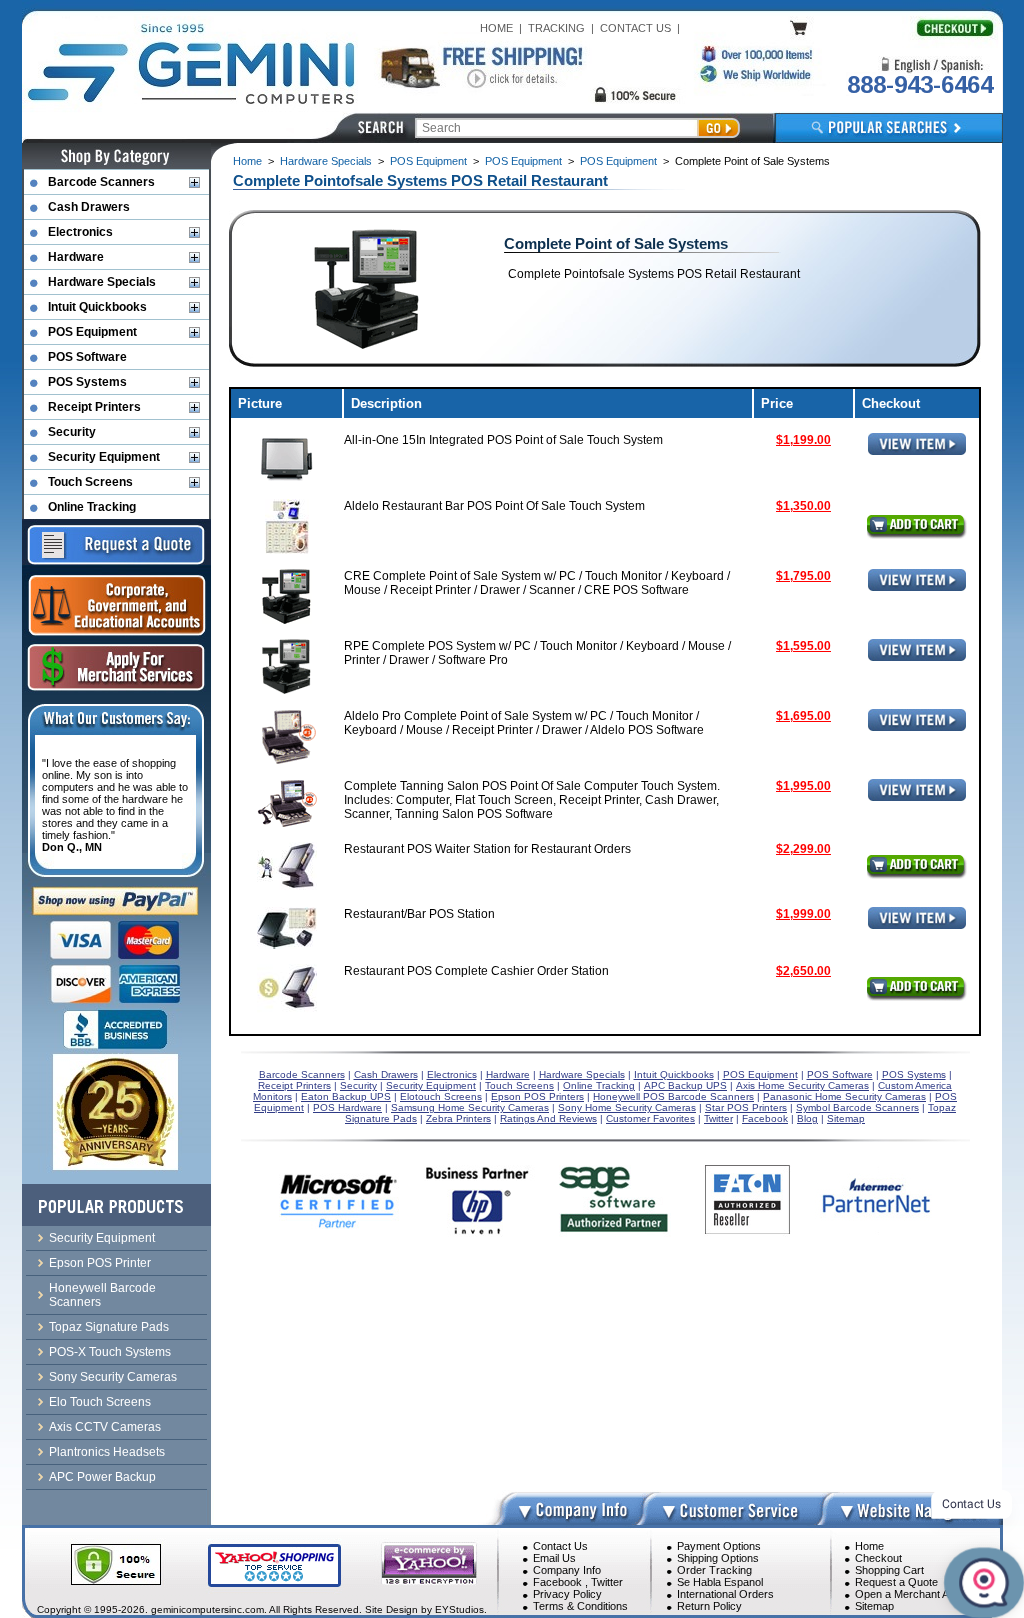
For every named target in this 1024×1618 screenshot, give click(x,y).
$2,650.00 (803, 971)
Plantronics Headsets (107, 1452)
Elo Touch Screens (100, 1402)
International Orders (725, 1594)
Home (247, 161)
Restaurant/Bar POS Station (419, 914)
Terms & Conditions (580, 1606)
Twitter (607, 1582)
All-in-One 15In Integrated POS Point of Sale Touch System (503, 440)
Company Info (567, 1570)
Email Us (554, 1558)
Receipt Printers (94, 407)
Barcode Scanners (101, 182)
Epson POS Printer (100, 1263)
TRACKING (556, 28)
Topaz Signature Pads (109, 1327)
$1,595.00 (803, 646)
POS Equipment (428, 161)
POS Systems (87, 382)
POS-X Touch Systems (110, 1352)
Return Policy (709, 1606)
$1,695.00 (803, 716)
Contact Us (560, 1546)
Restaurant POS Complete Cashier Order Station (476, 971)
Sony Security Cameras (113, 1377)
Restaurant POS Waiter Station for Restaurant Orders (487, 849)
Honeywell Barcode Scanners (102, 1295)
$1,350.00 (803, 506)
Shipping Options (718, 1558)
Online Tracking (92, 507)
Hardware (76, 257)
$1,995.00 (803, 786)
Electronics (80, 232)
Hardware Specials (326, 161)
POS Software (87, 357)
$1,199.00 (803, 440)
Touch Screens (90, 482)
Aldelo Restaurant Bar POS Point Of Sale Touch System (494, 506)
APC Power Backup (102, 1477)
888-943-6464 (920, 84)
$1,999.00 (803, 914)
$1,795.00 (803, 576)
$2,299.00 (803, 849)
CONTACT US (635, 28)
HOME (496, 28)
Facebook (557, 1582)
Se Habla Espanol (720, 1582)
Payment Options (719, 1546)
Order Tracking (714, 1570)
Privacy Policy (567, 1594)
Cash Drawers (89, 207)
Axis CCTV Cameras (105, 1427)
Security (72, 432)
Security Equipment (104, 457)
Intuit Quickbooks (97, 307)
